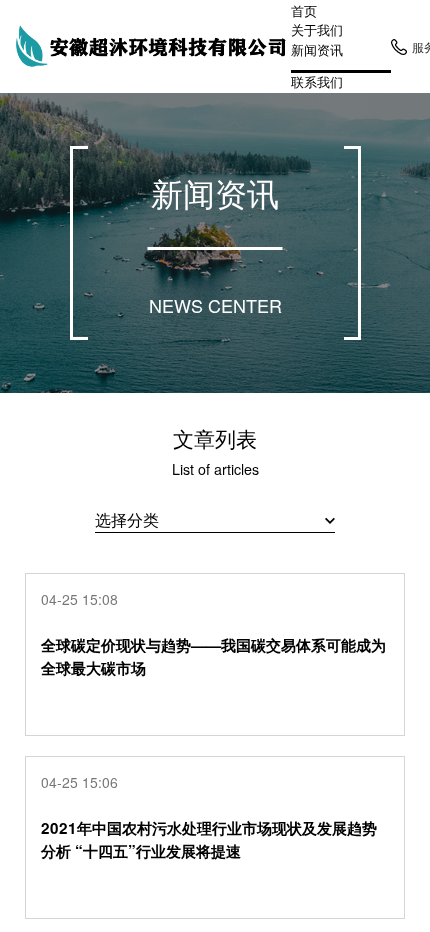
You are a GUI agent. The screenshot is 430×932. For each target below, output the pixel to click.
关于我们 (317, 29)
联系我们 (317, 81)
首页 (304, 10)
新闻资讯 (317, 50)
